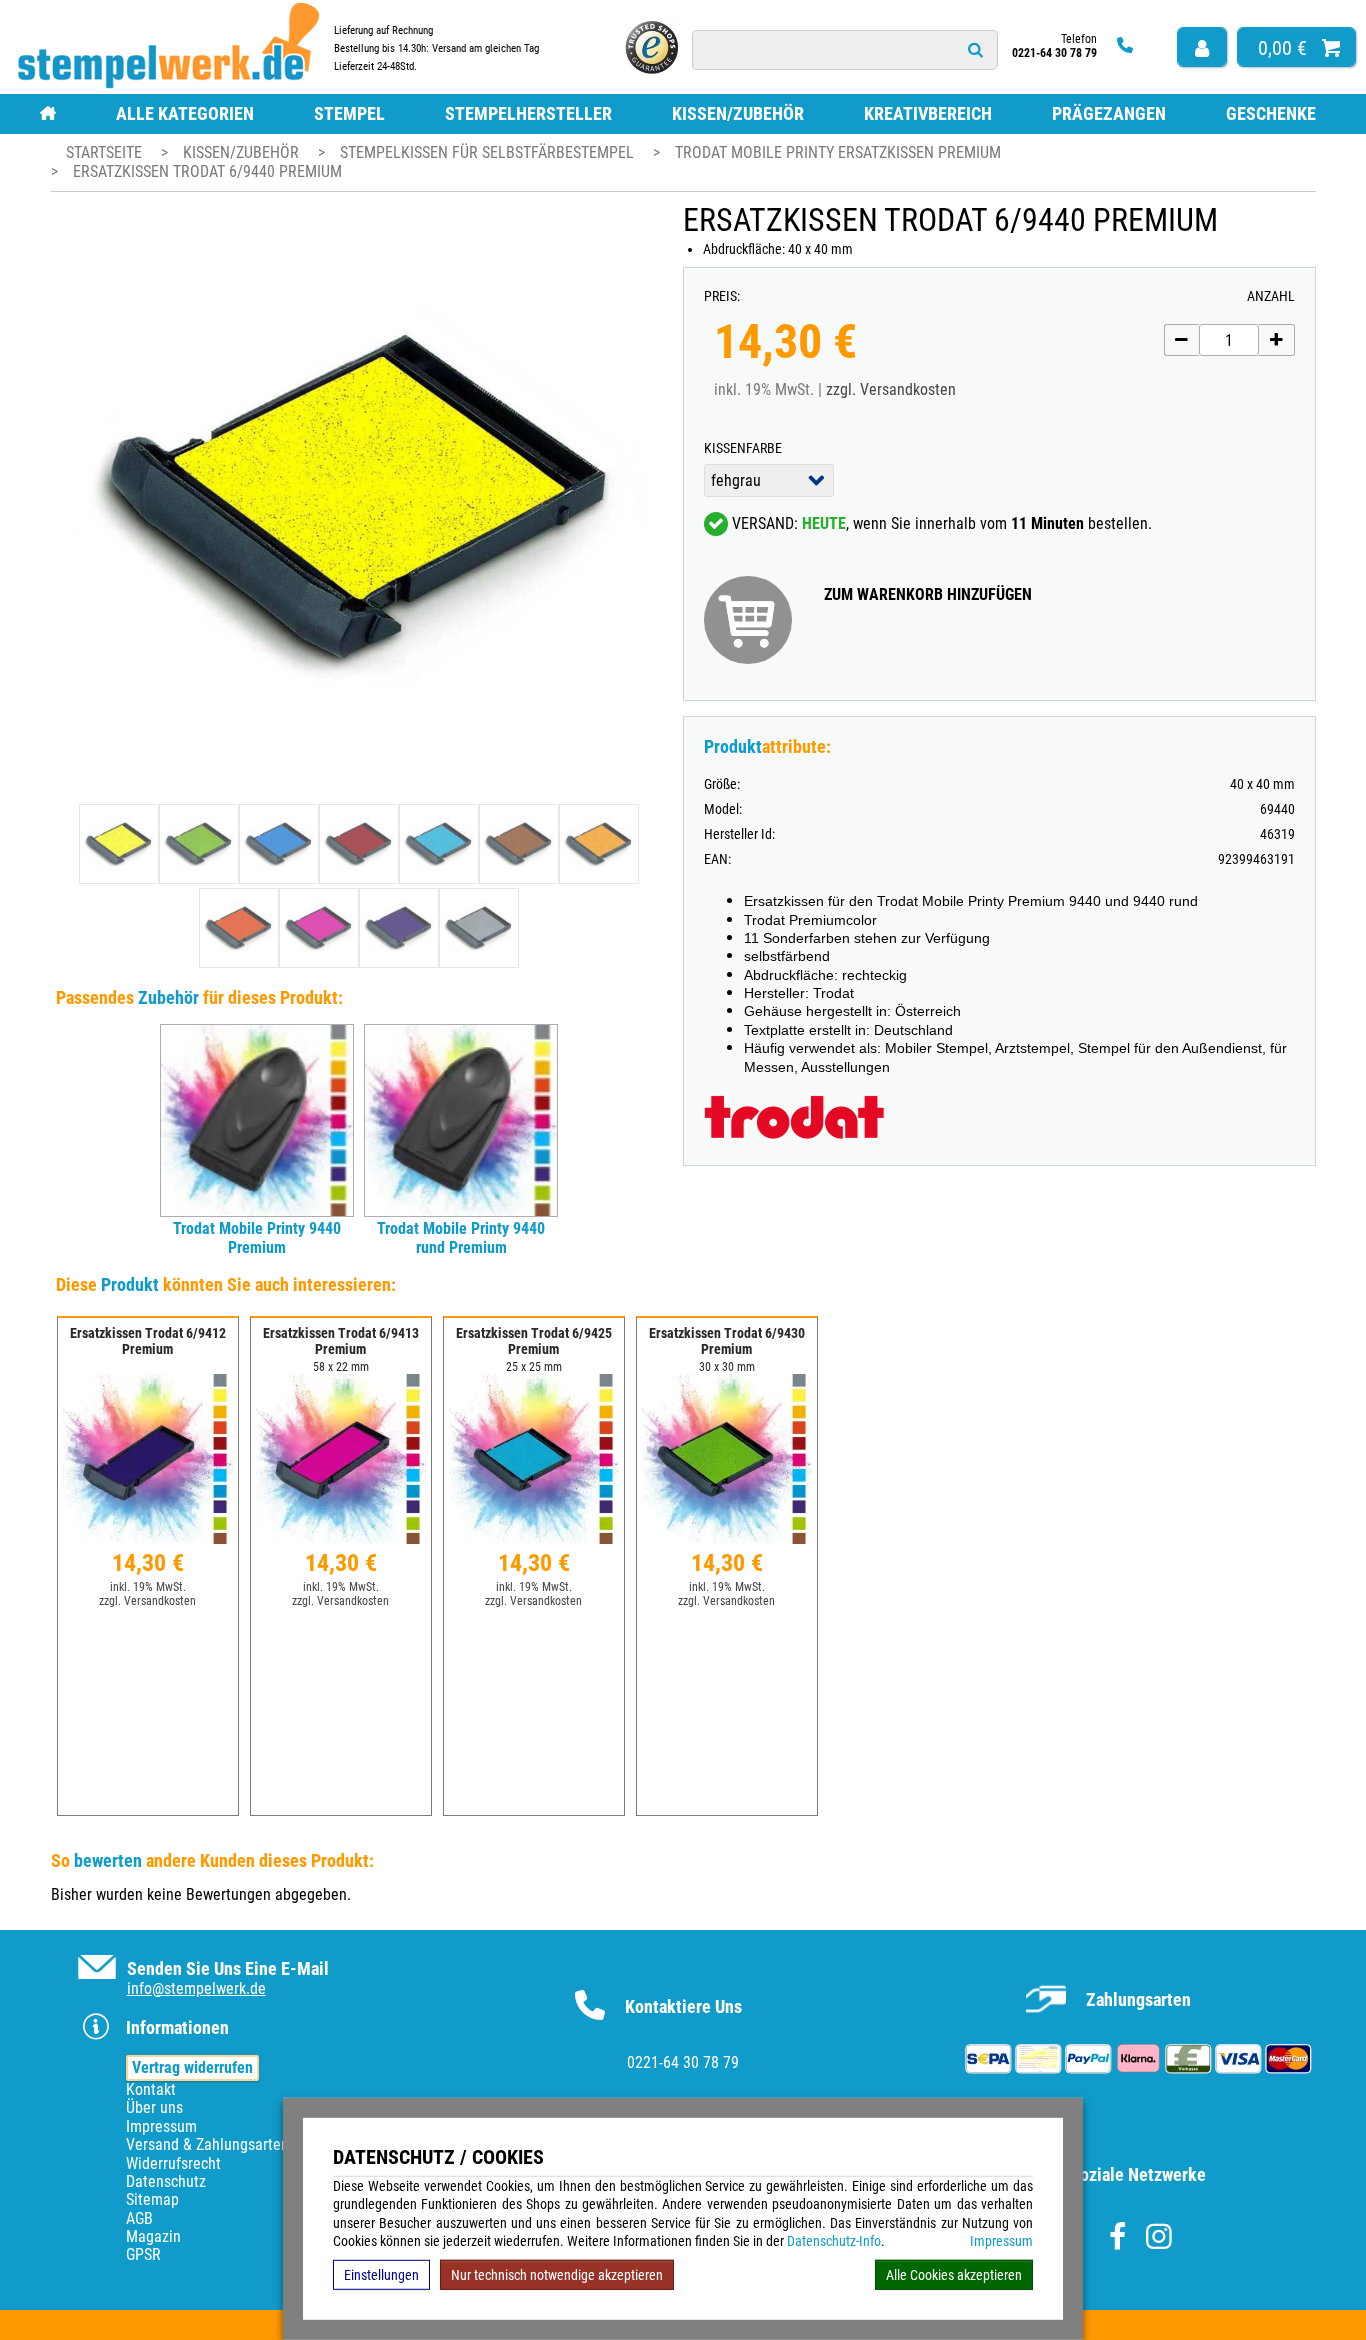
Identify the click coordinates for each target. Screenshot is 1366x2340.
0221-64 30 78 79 (683, 2062)
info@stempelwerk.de (196, 1988)
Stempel (349, 113)
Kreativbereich (928, 113)
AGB (139, 2218)
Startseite (104, 152)
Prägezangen (1109, 113)
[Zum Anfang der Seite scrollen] (1223, 2298)
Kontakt (151, 2089)
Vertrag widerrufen (192, 2067)
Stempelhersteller (528, 113)
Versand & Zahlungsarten (207, 2144)
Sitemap (152, 2199)
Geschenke (1271, 113)
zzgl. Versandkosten (891, 389)
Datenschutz (166, 2181)
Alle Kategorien (185, 113)
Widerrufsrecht (173, 2163)
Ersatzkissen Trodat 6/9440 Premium (207, 171)
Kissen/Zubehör (738, 113)
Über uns (154, 2107)
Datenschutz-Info (834, 2241)
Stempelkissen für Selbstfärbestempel (489, 152)
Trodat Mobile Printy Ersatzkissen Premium (838, 152)
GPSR (143, 2254)
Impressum (1001, 2241)
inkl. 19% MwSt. (148, 1587)
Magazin (153, 2236)
